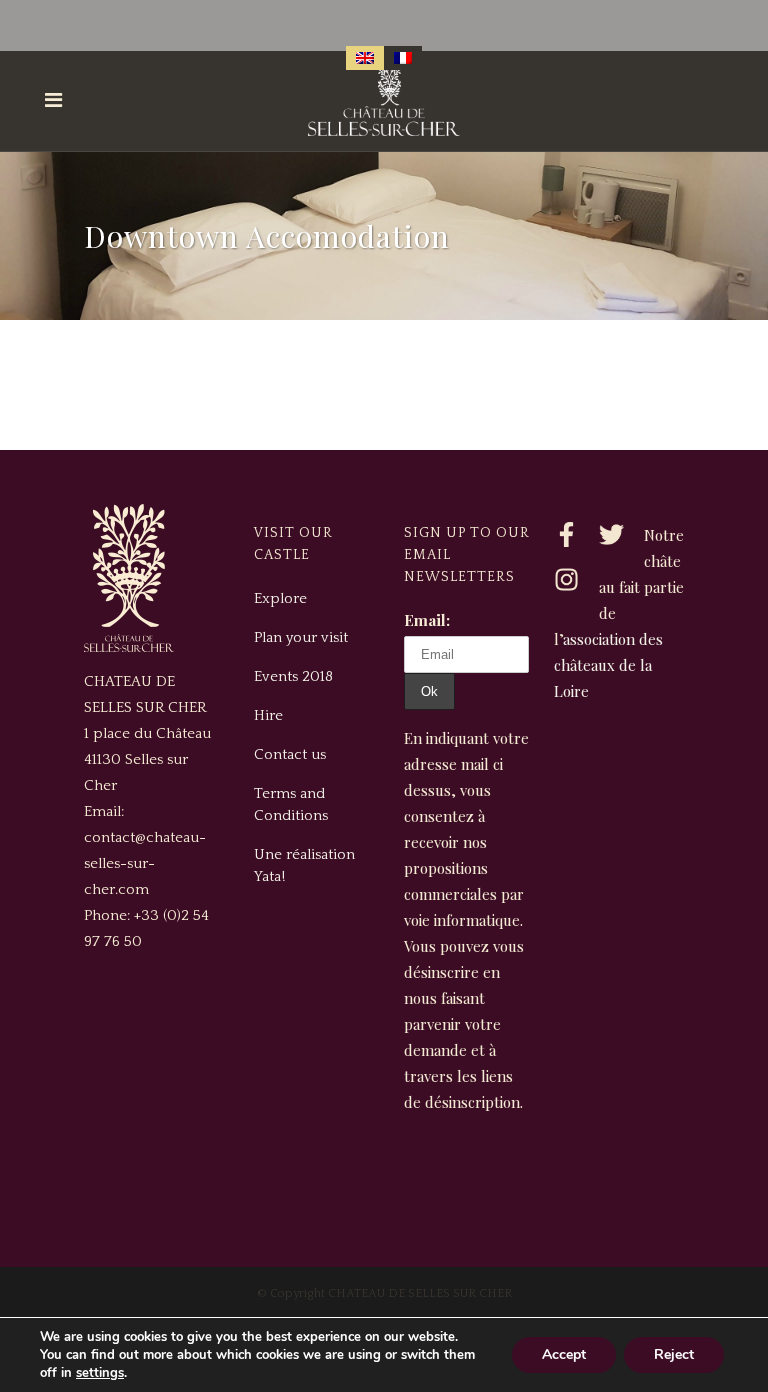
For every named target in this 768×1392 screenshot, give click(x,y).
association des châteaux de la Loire (608, 665)
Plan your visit (301, 637)
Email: (427, 620)
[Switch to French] (403, 58)
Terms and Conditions (291, 804)
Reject (674, 1354)
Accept (564, 1354)
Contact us (290, 754)
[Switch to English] (365, 58)
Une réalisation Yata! (304, 865)
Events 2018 (293, 676)
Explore (280, 598)
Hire (268, 715)
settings (100, 1373)
